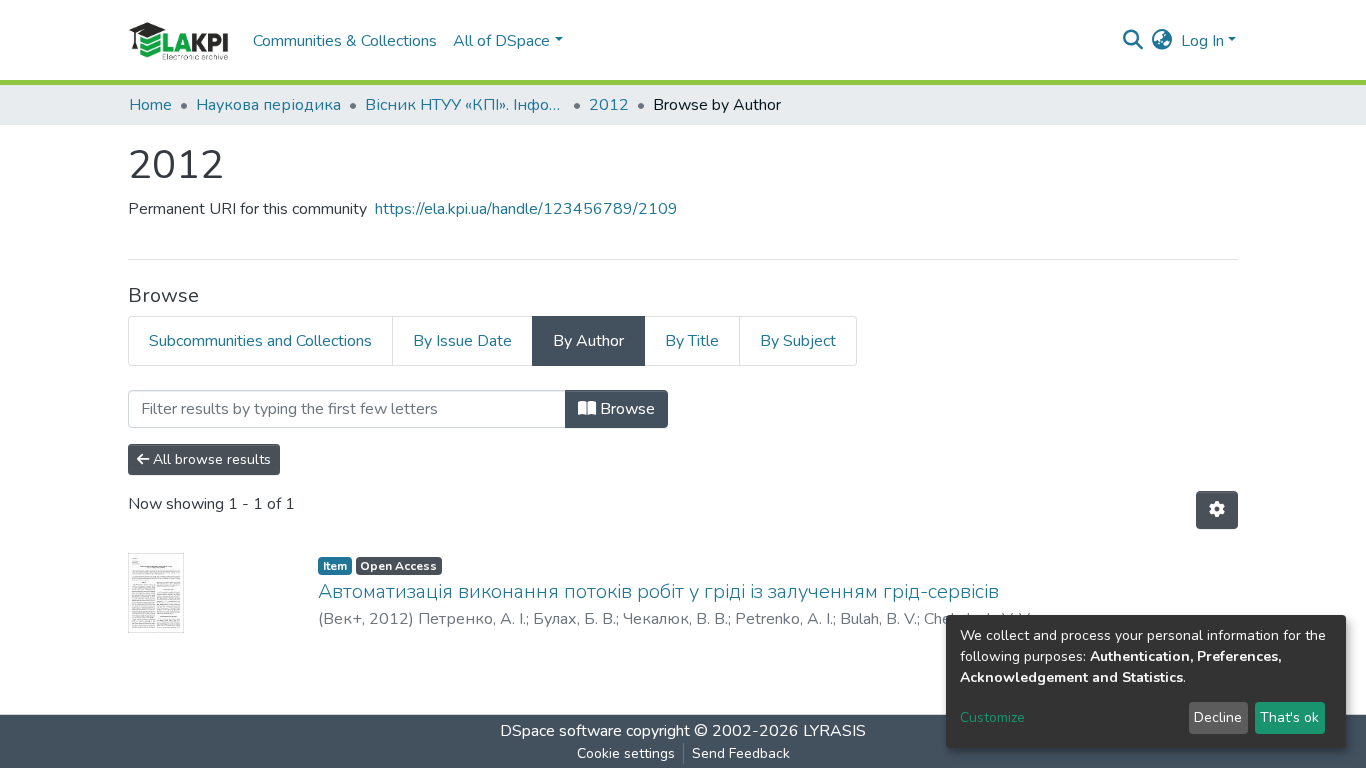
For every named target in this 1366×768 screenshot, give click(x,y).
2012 (609, 105)
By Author (588, 341)
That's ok (1289, 717)
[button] (1162, 41)
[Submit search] (1133, 41)
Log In (1202, 41)
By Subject (798, 341)
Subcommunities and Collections (260, 341)
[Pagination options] (1217, 510)
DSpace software (561, 731)
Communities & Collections (345, 41)
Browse (625, 409)
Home (150, 105)
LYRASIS (834, 731)
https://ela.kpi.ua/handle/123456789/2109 (526, 209)
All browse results (210, 459)
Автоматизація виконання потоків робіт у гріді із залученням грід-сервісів (658, 591)
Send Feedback (741, 753)
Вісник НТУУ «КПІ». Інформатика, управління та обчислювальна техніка (465, 105)
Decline (1218, 717)
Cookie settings (626, 753)
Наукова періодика (268, 105)
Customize (992, 717)
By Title (692, 341)
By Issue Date (462, 341)
